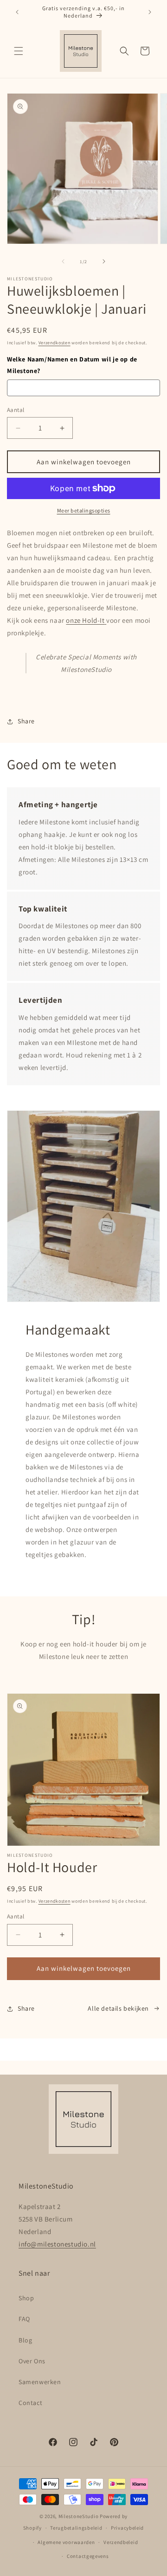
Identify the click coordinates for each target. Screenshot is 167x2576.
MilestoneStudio (79, 2516)
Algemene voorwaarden (66, 2542)
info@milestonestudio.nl (57, 2244)
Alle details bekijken (118, 2008)
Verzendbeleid (121, 2542)
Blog (25, 2340)
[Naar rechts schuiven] (104, 261)
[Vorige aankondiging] (17, 12)
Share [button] (26, 721)
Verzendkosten (55, 343)
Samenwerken (40, 2382)
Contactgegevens (88, 2556)
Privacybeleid (127, 2528)
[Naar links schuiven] (63, 261)
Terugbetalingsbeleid (76, 2528)
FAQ (24, 2319)
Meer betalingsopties (84, 510)
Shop (26, 2298)
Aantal (16, 410)
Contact (30, 2403)
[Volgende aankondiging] (150, 12)
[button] (19, 51)
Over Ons (32, 2361)
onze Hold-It (85, 620)
